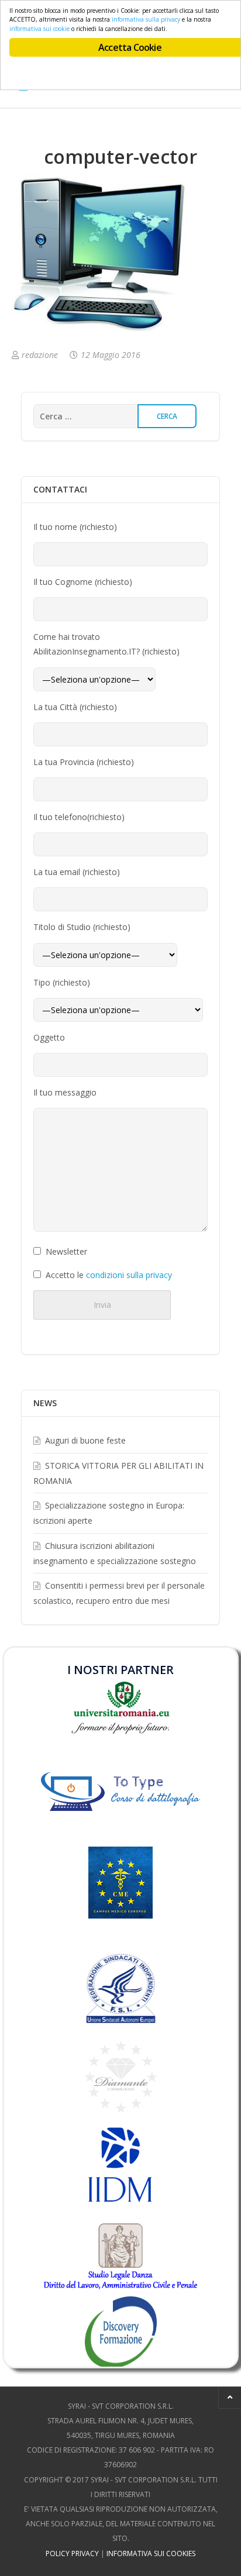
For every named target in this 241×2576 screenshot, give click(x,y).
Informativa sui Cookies (151, 2553)
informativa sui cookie (39, 29)
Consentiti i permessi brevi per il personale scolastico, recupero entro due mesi (119, 1593)
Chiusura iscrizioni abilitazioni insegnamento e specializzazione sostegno (115, 1553)
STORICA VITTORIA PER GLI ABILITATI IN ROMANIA (118, 1473)
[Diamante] (121, 2076)
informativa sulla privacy (146, 19)
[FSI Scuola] (120, 1988)
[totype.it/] (121, 1790)
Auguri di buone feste (85, 1440)
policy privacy (72, 2553)
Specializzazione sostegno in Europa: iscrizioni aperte (109, 1513)
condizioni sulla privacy (129, 1275)
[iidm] (120, 2165)
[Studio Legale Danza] (121, 2255)
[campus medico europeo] (120, 1900)
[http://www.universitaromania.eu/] (121, 1707)
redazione (40, 355)
